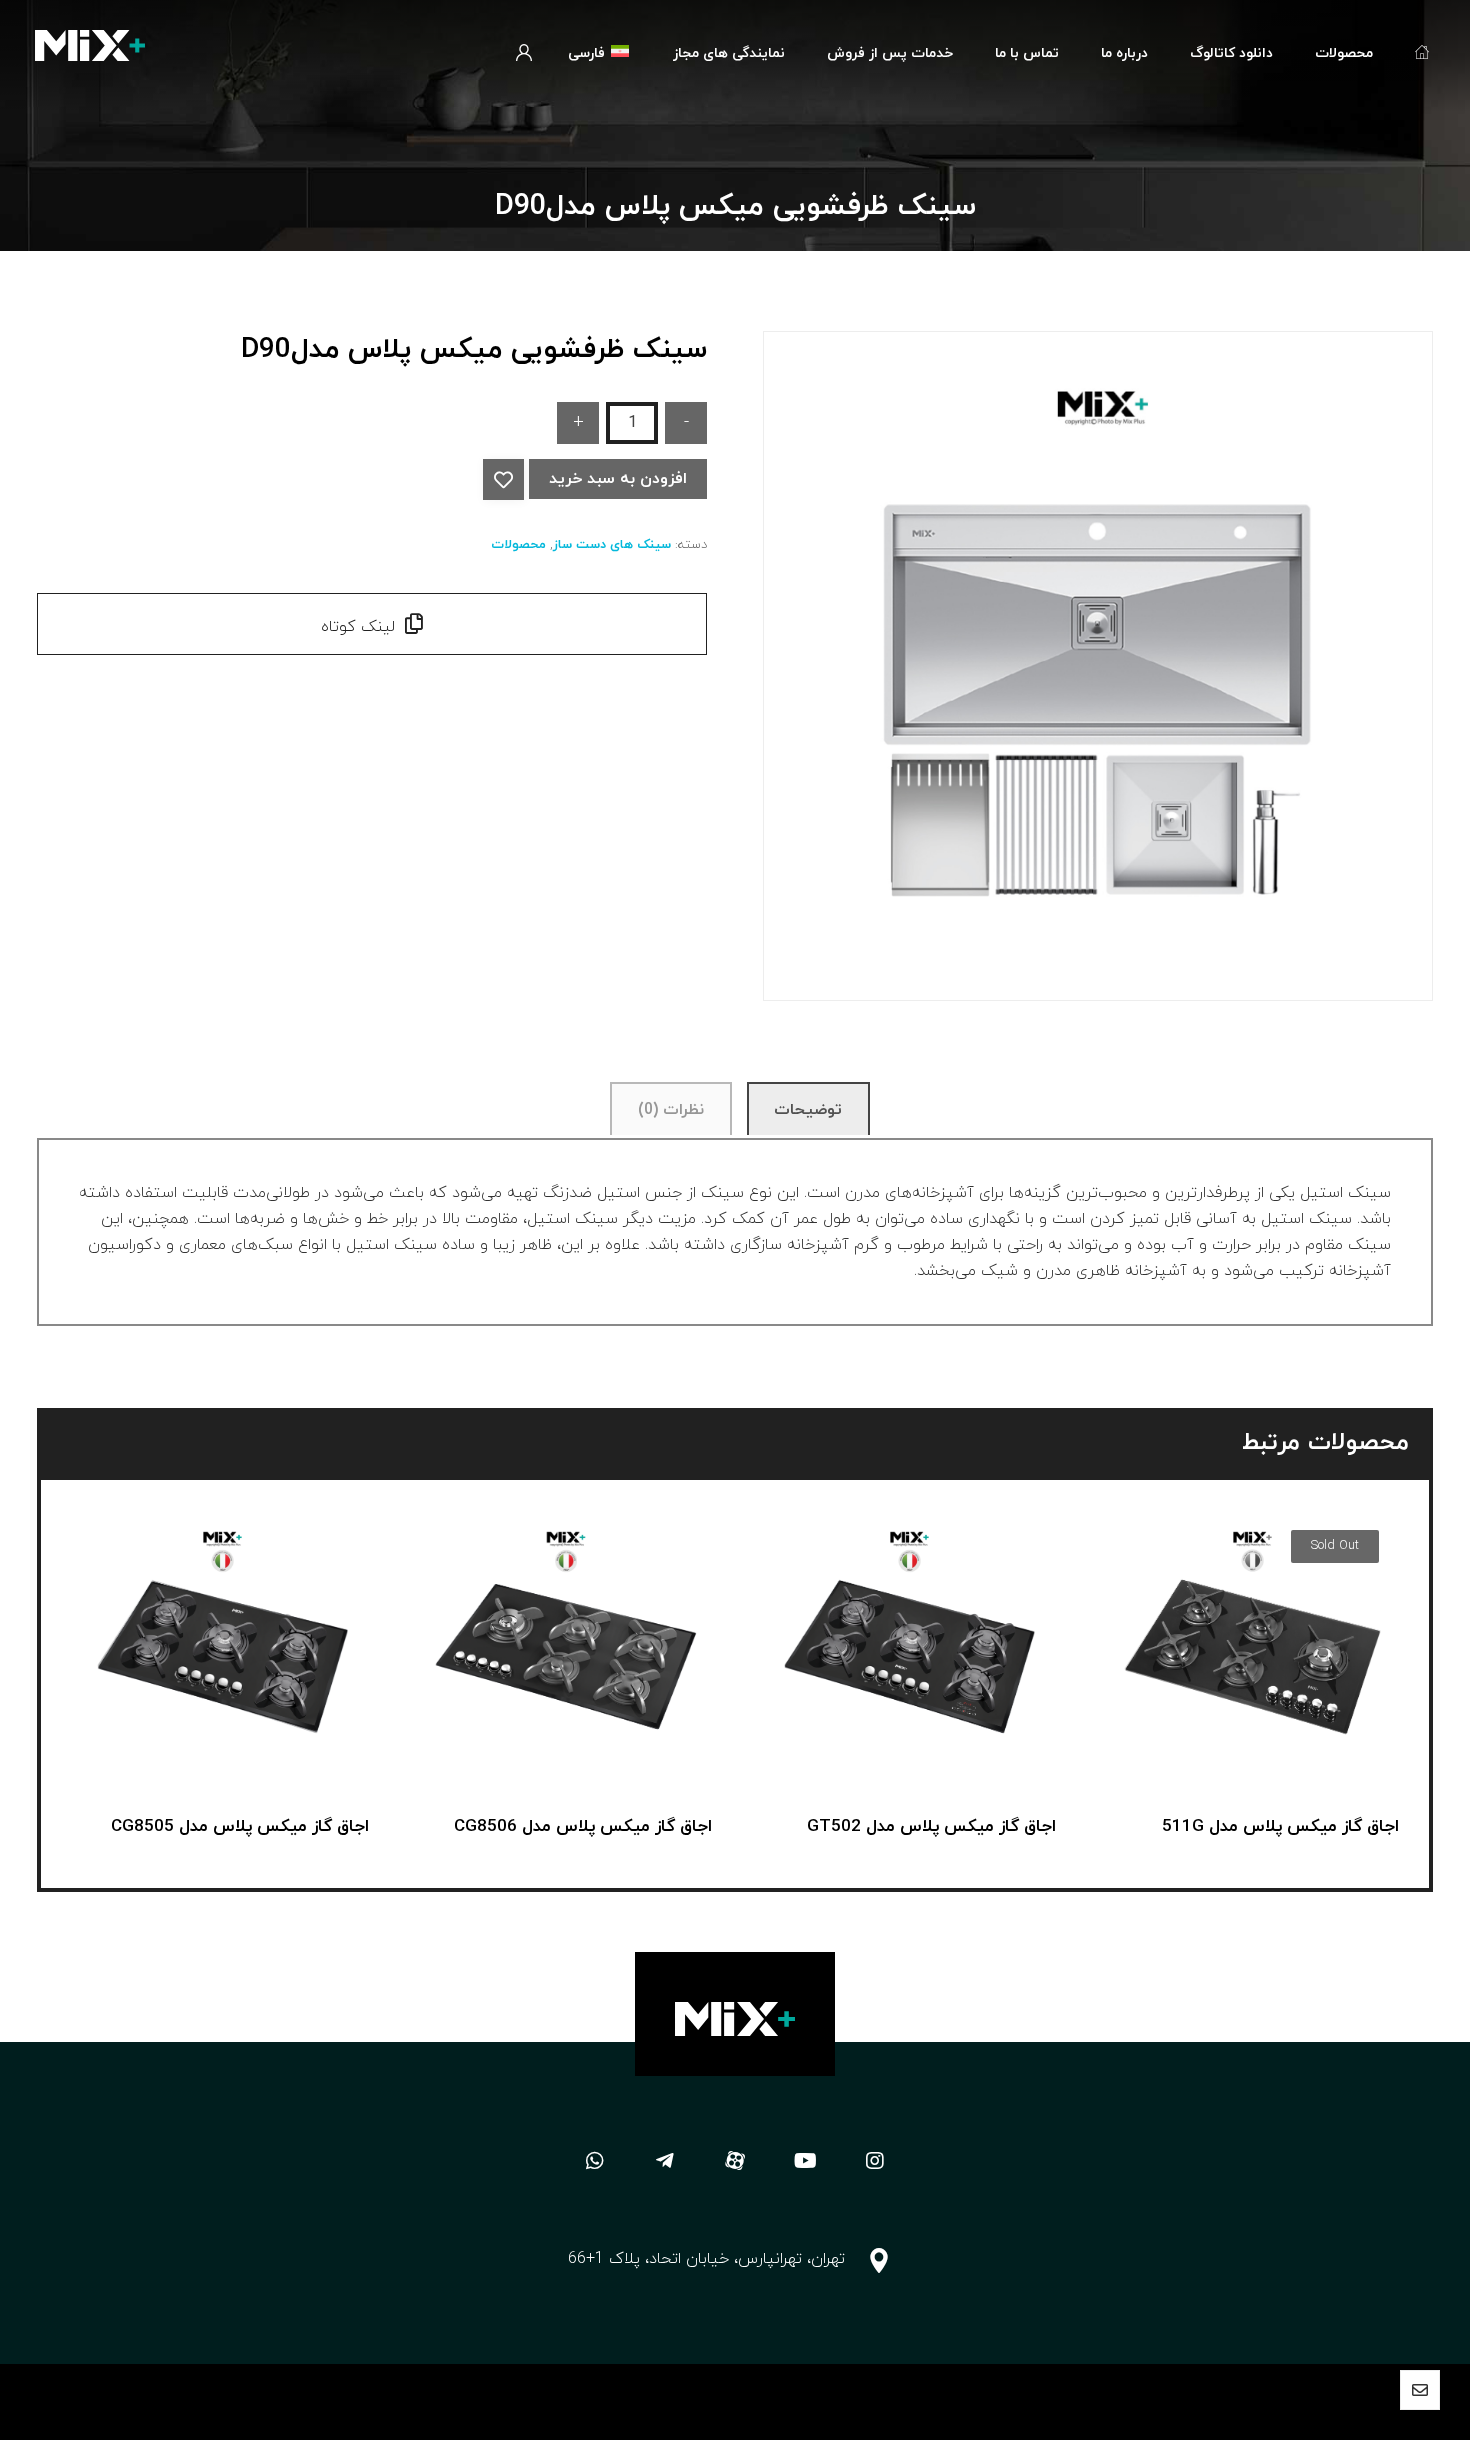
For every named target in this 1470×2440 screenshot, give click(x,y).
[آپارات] (735, 2161)
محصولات (518, 545)
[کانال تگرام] (665, 2161)
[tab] (808, 1109)
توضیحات (808, 1110)
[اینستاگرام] (875, 2161)
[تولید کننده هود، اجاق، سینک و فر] (90, 45)
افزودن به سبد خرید (618, 479)
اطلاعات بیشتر (1240, 1720)
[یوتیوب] (805, 2161)
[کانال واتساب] (595, 2161)
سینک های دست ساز (612, 545)
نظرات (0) (671, 1110)
